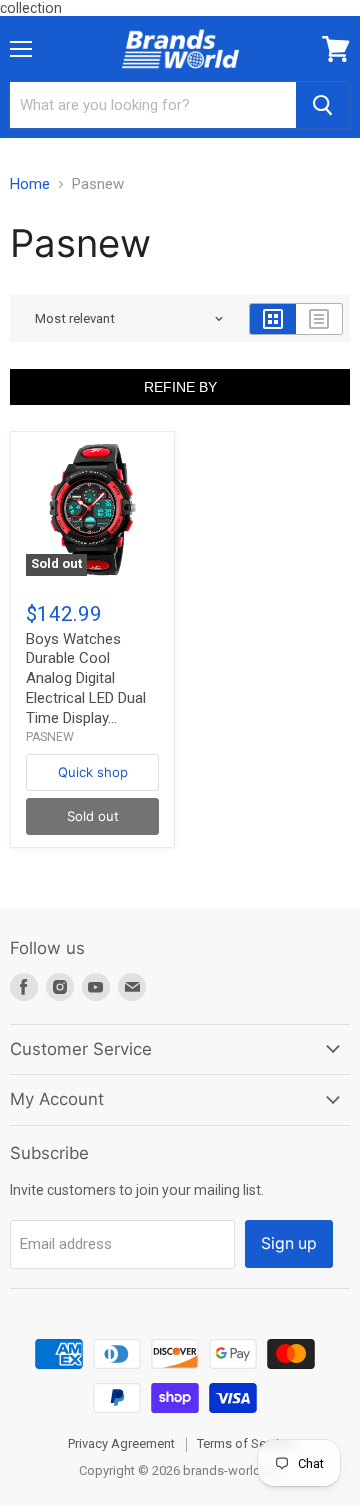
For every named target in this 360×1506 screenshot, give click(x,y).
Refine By (180, 387)
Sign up (289, 1243)
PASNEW (50, 737)
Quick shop (93, 772)
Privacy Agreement (121, 1443)
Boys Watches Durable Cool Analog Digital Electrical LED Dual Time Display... (86, 678)
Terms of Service (245, 1443)
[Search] (323, 105)
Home (30, 184)
